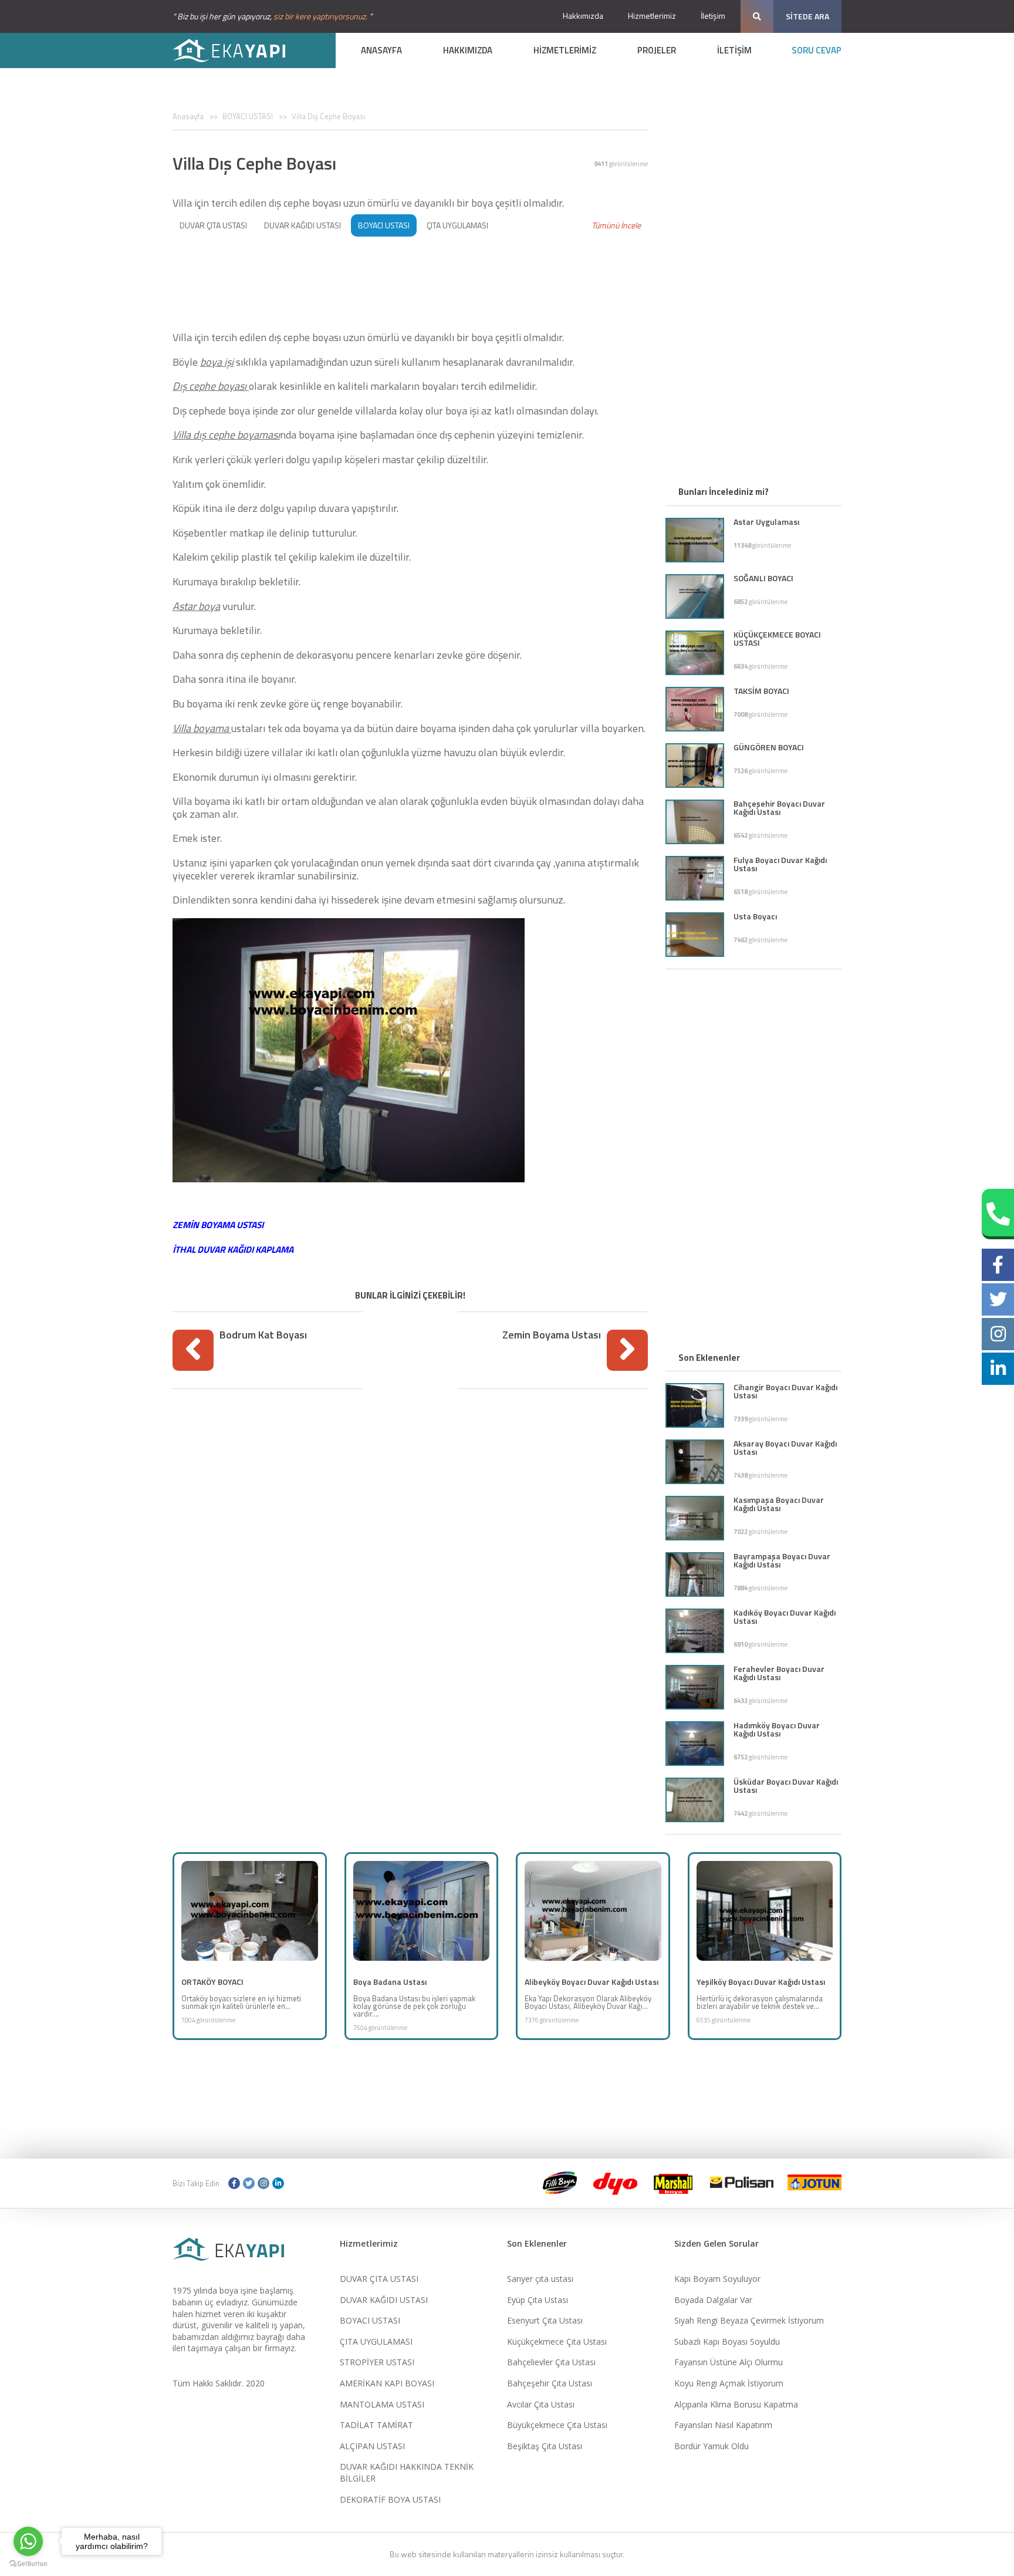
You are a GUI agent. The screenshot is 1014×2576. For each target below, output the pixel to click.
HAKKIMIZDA (468, 50)
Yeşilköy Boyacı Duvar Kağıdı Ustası (761, 1982)
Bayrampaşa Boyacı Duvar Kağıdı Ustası (782, 1560)
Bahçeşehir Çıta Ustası (550, 2383)
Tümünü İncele (616, 225)
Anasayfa (188, 116)
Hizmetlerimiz (652, 16)
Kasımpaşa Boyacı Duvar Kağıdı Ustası (779, 1504)
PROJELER (657, 50)
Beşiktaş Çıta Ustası (545, 2446)
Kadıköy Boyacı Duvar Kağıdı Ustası (785, 1616)
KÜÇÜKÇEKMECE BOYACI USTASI (777, 638)
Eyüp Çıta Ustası (538, 2300)
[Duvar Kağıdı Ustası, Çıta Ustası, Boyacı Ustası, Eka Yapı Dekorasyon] (237, 50)
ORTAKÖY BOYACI (212, 1982)
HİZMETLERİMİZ (565, 50)
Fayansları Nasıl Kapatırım (723, 2425)
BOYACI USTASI (248, 116)
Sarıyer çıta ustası (540, 2279)
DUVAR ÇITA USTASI (213, 225)
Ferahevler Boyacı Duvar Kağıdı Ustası (779, 1673)
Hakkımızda (583, 16)
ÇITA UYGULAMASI (457, 225)
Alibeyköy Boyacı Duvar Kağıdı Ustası (591, 1982)
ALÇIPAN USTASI (372, 2446)
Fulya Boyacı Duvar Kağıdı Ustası (780, 864)
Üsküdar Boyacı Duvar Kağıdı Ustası (786, 1786)
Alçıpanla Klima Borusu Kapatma (736, 2404)
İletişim (713, 16)
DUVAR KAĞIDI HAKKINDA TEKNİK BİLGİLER (407, 2472)
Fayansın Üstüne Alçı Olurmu (729, 2362)
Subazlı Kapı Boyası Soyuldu (727, 2341)
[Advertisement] (410, 280)
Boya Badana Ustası (390, 1982)
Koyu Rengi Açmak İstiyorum (729, 2383)
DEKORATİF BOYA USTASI (390, 2499)
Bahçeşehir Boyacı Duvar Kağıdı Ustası (779, 807)
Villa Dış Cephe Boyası (329, 116)
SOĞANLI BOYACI (763, 578)
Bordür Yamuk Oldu (712, 2446)
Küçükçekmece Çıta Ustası (557, 2341)
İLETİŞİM (734, 50)
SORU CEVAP (817, 50)
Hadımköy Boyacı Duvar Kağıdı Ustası (777, 1729)
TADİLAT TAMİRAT (376, 2425)
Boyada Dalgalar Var (713, 2300)
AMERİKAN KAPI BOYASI (387, 2383)
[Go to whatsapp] (28, 2541)
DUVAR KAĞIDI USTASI (302, 225)
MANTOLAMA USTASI (382, 2404)
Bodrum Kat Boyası (263, 1335)
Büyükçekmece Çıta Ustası (557, 2425)
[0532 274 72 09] (998, 1214)
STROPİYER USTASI (377, 2362)
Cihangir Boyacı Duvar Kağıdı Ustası (785, 1391)
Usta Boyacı (755, 916)
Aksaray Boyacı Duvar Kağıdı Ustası (785, 1447)
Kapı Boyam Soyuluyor (717, 2279)
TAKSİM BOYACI (761, 691)
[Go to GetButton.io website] (28, 2564)
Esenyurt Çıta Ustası (545, 2320)
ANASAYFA (381, 50)
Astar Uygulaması (766, 522)
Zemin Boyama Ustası (552, 1335)
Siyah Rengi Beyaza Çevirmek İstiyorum (749, 2320)
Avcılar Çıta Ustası (541, 2404)
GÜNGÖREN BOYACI (769, 747)
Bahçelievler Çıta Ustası (551, 2362)
